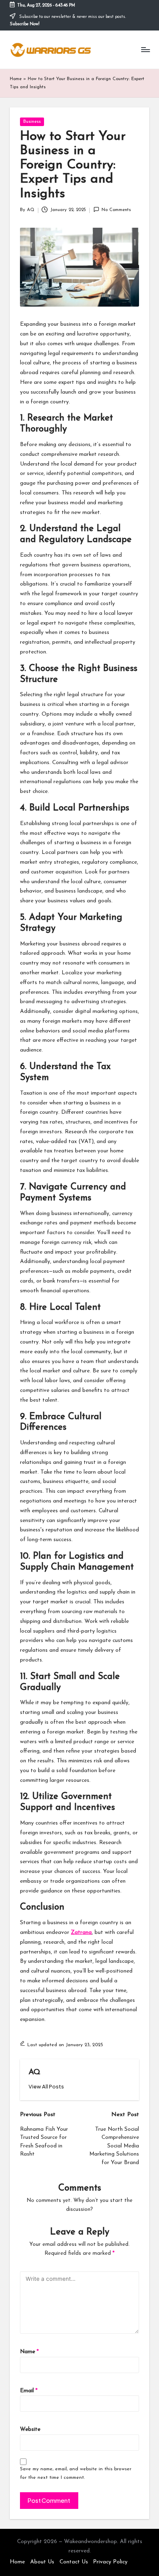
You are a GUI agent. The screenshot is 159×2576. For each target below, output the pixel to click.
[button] (46, 2087)
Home (16, 79)
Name (29, 2352)
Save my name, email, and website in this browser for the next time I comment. (76, 2473)
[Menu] (145, 50)
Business (32, 122)
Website (30, 2429)
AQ (34, 2072)
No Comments (116, 210)
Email (29, 2391)
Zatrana (81, 1933)
